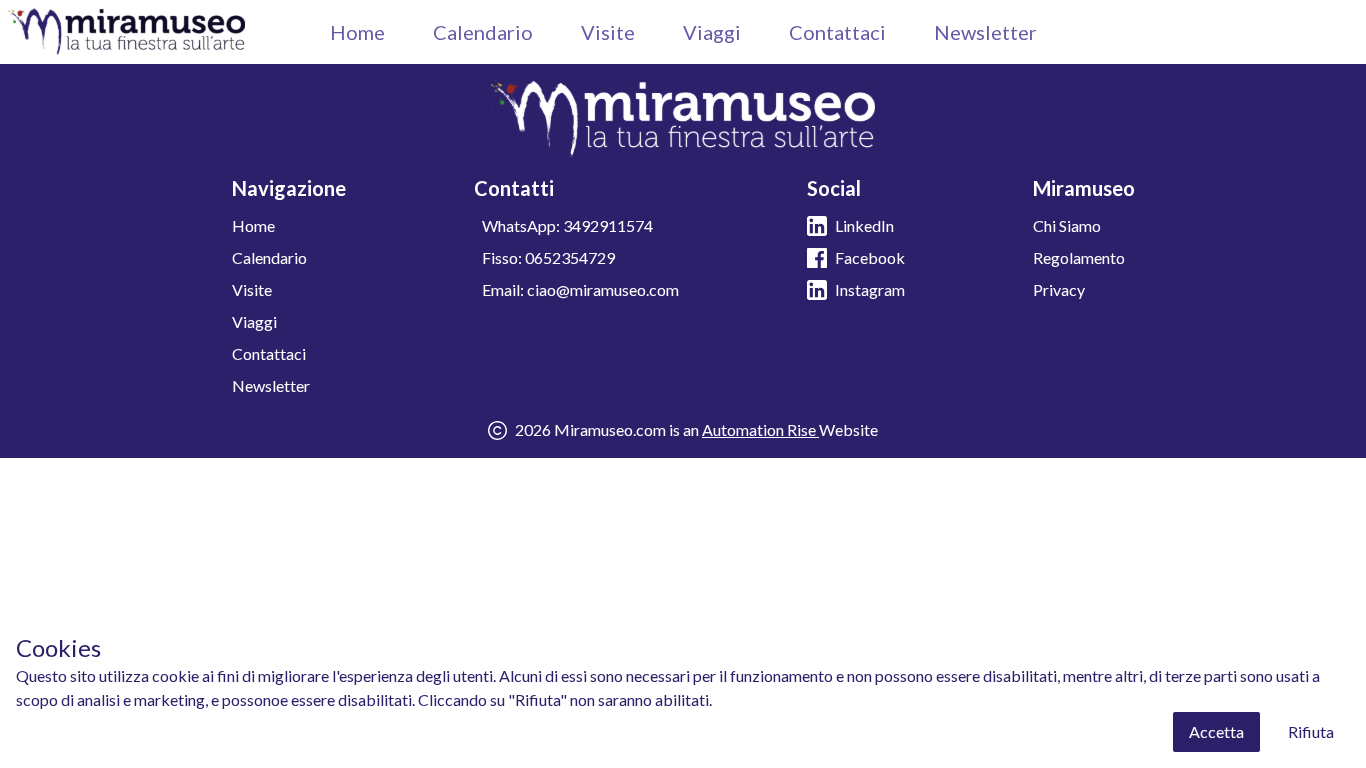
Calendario (483, 32)
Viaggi (712, 32)
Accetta (1216, 731)
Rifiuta (1311, 731)
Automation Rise (760, 429)
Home (357, 32)
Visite (608, 32)
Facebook (870, 257)
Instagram (870, 289)
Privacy (1059, 289)
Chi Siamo (1067, 225)
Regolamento (1079, 257)
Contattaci (837, 32)
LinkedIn (864, 225)
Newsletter (985, 32)
